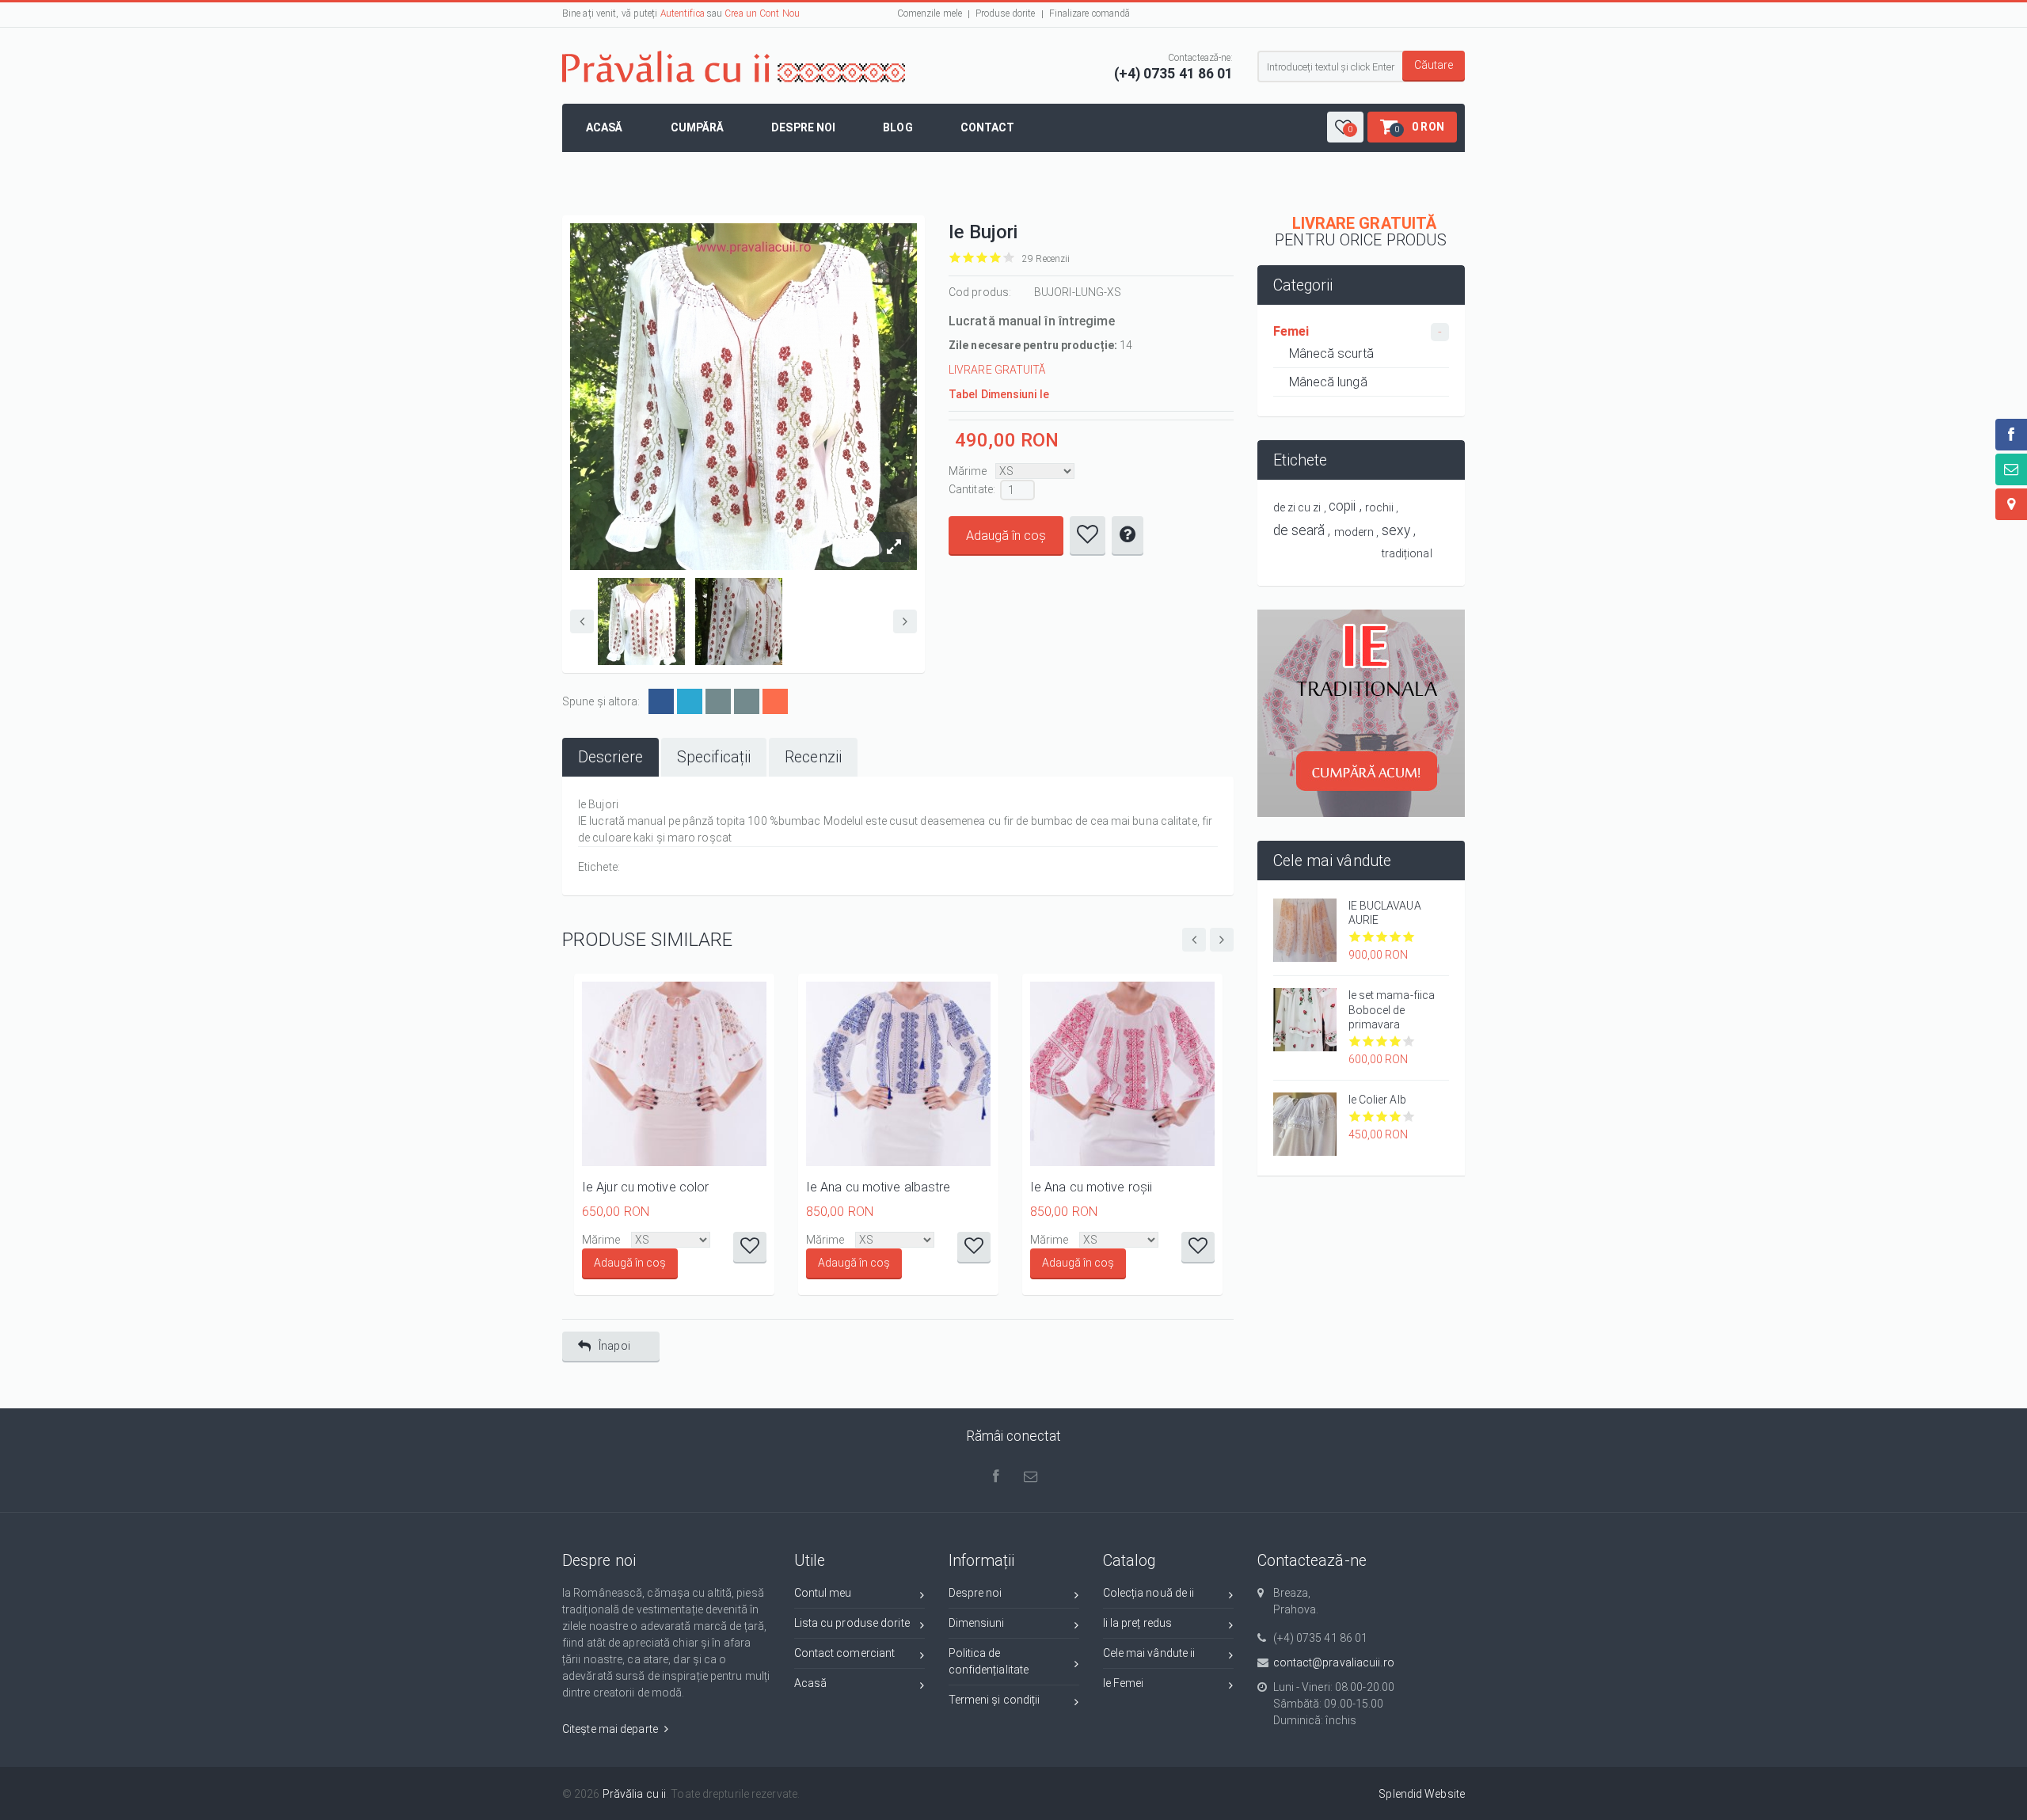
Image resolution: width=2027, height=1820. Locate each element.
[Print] (747, 701)
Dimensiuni (977, 1623)
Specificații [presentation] (714, 757)
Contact (988, 127)
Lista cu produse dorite (852, 1623)
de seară (1299, 530)
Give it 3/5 (982, 258)
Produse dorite (1005, 13)
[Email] (718, 701)
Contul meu (823, 1593)
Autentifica (683, 13)
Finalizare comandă (1090, 13)
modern (1354, 532)
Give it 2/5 (969, 258)
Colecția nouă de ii (1149, 1593)
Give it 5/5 (1009, 258)
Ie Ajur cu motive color (645, 1187)
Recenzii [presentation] (813, 757)
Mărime (968, 471)
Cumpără (698, 127)
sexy (1396, 530)
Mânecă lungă (1328, 382)
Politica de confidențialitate (989, 1661)
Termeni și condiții (994, 1700)
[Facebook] (661, 701)
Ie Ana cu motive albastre (878, 1187)
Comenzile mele (930, 13)
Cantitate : (972, 489)
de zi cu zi (1297, 507)
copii (1342, 506)
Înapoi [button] (614, 1346)
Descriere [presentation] (610, 757)
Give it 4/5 (996, 258)
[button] (1345, 127)
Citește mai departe (611, 1729)
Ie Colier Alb (1377, 1100)
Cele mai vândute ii (1149, 1653)
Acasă (605, 127)
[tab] (610, 757)
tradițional (1407, 553)
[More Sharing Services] (775, 701)
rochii (1380, 507)
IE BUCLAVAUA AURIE (1385, 913)
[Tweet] (690, 701)
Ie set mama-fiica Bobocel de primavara (1392, 1009)
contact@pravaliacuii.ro (1334, 1662)
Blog (898, 127)
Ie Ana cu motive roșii (1091, 1187)
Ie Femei (1124, 1683)
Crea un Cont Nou (762, 13)
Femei (1291, 331)
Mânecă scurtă (1331, 353)
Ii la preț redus (1138, 1623)
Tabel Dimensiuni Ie (999, 394)
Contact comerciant (845, 1653)
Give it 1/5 (955, 258)
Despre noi (803, 127)
